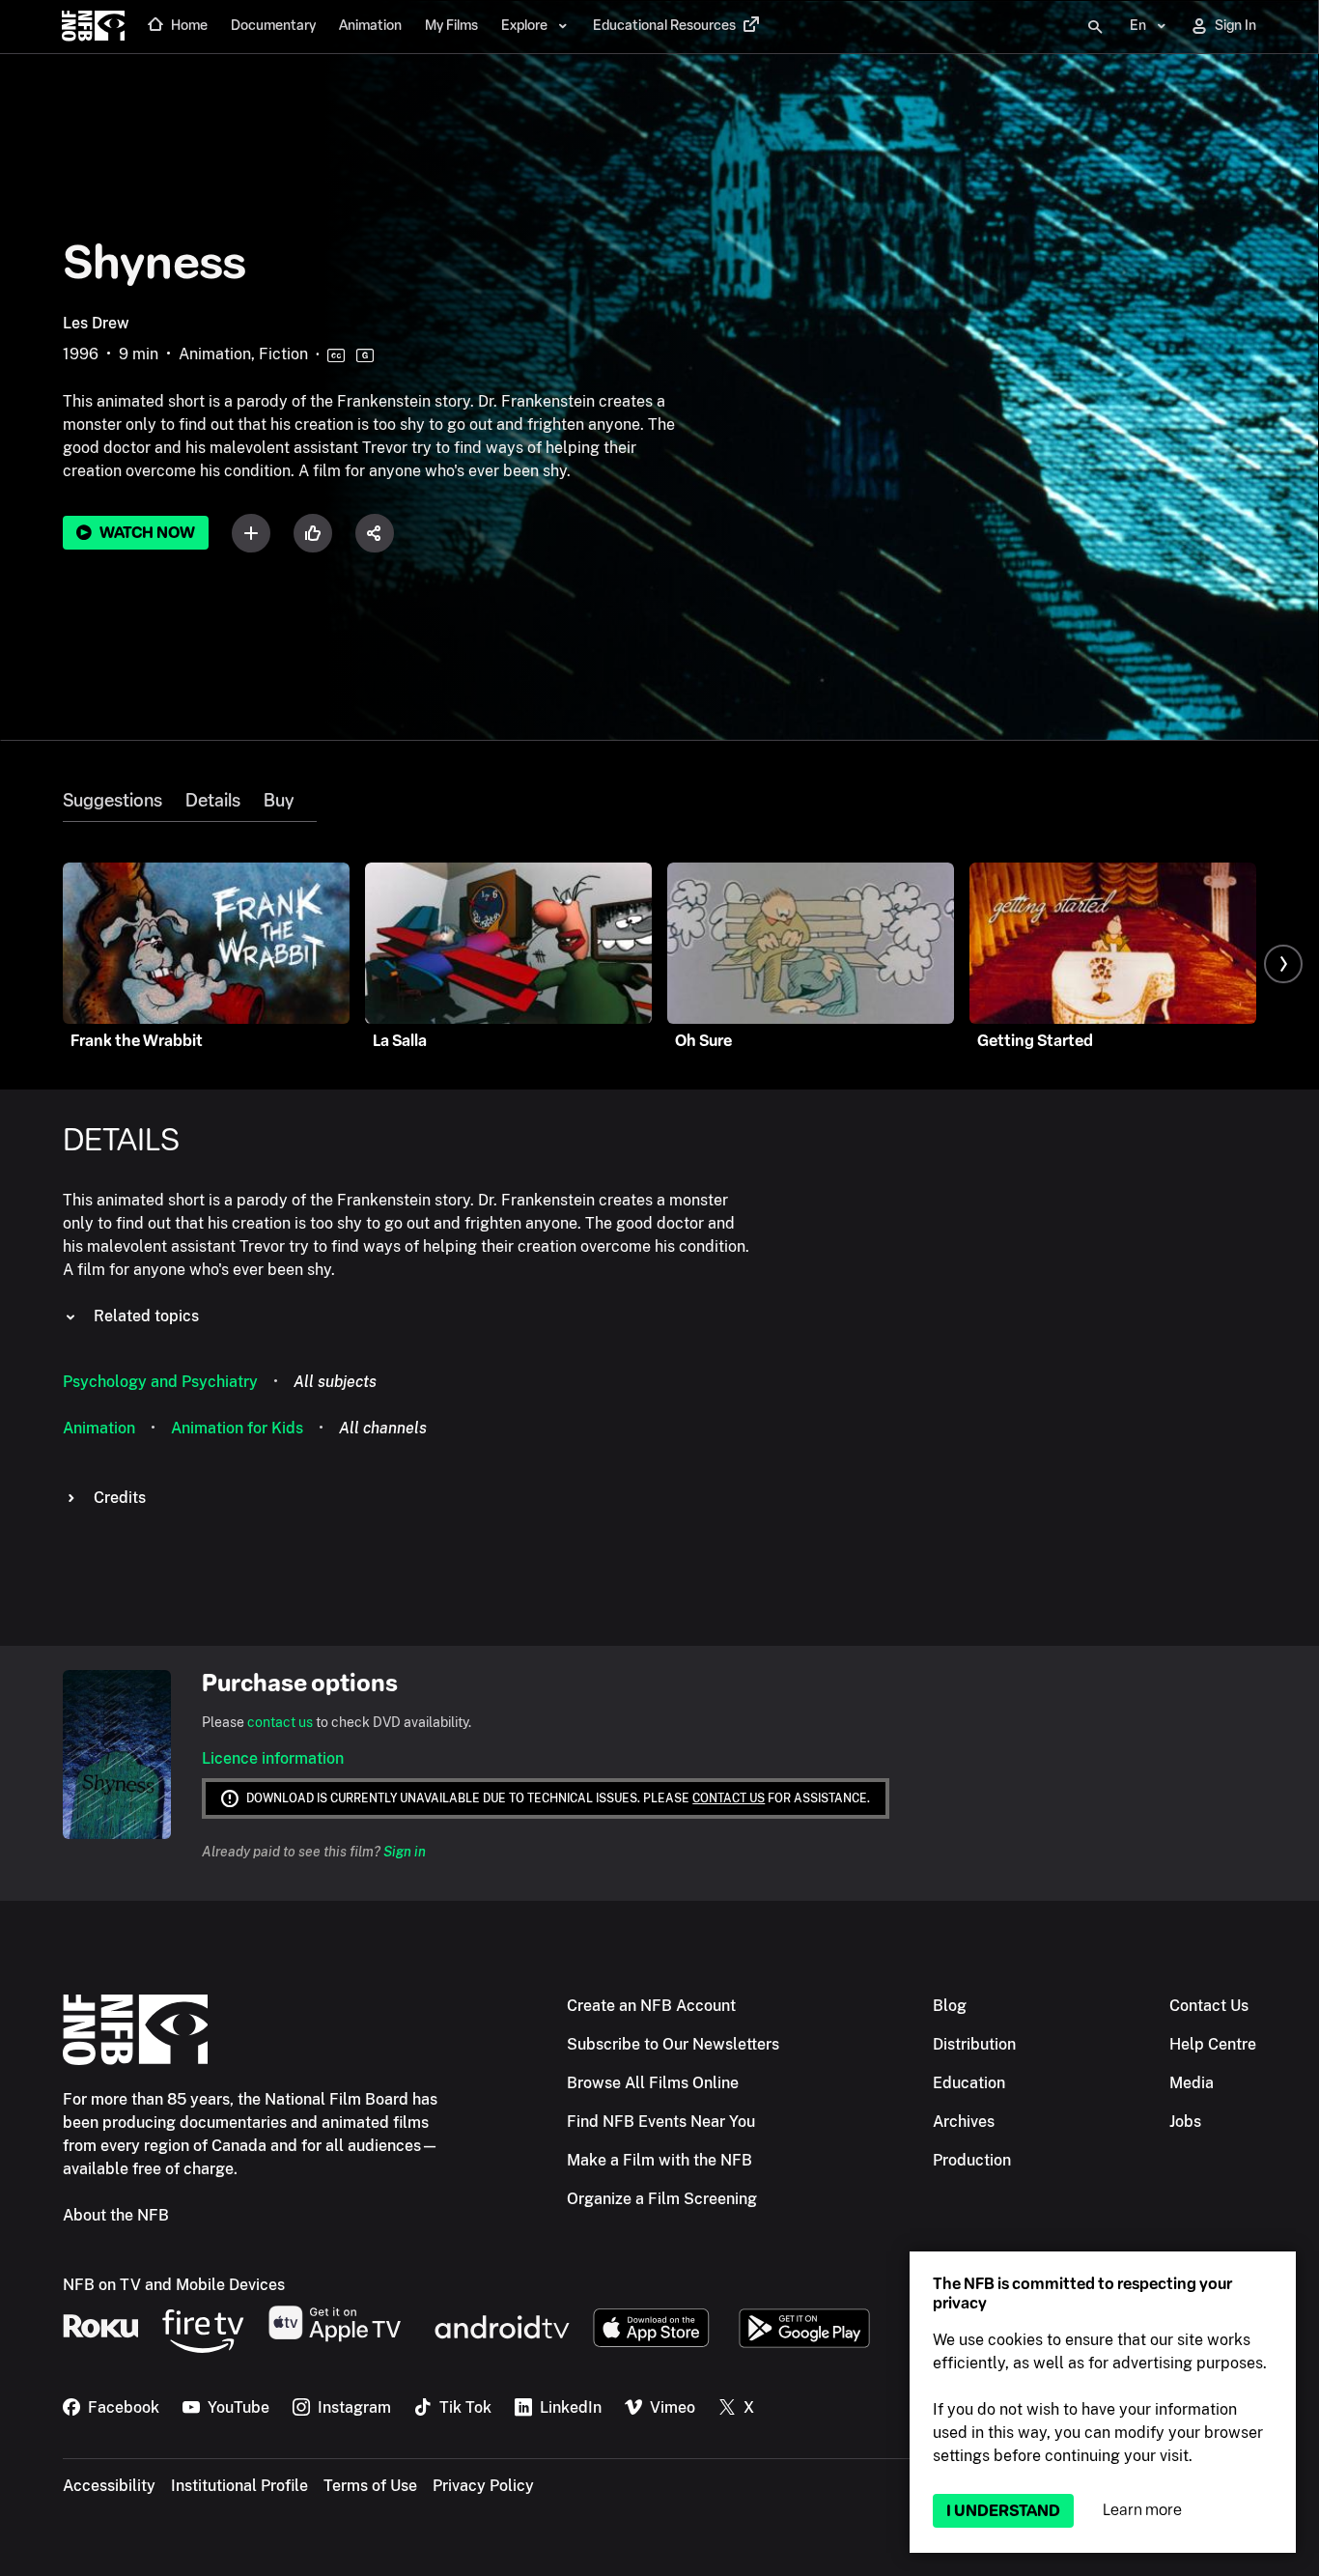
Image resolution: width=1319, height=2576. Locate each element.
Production (972, 2160)
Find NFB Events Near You (661, 2122)
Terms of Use (370, 2486)
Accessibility (109, 2486)
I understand (1003, 2511)
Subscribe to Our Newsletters (673, 2044)
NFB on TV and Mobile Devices (174, 2285)
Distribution (974, 2044)
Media (1192, 2083)
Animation (99, 1428)
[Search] (1095, 27)
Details (213, 801)
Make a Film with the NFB (659, 2160)
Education (969, 2083)
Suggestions (112, 801)
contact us (280, 1722)
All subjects (335, 1382)
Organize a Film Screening (662, 2199)
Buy (279, 801)
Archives (964, 2122)
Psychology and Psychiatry (160, 1382)
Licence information (273, 1758)
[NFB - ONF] (93, 27)
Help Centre (1213, 2044)
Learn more (1142, 2510)
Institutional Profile (239, 2486)
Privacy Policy (483, 2486)
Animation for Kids (237, 1428)
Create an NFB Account (651, 2006)
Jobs (1185, 2122)
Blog (950, 2006)
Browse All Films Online (653, 2083)
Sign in (405, 1852)
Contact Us (1209, 2006)
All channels (383, 1428)
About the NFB (116, 2215)
